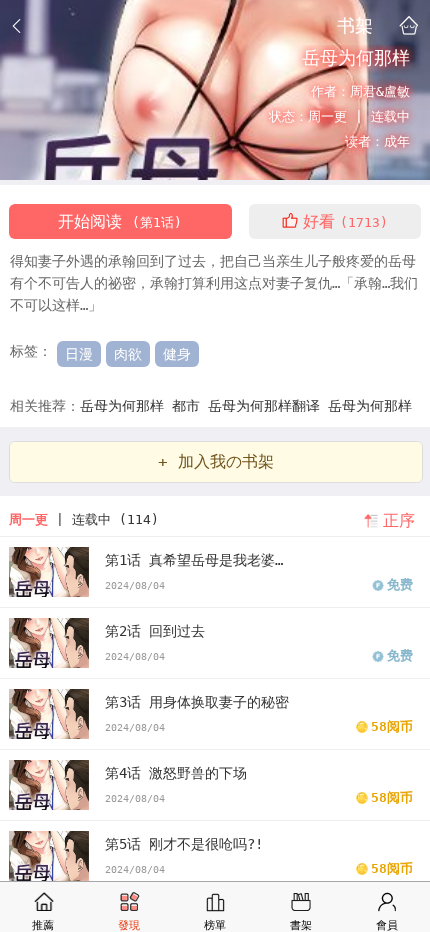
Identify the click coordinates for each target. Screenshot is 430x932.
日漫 (79, 354)
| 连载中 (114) (84, 519)
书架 (355, 25)
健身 (177, 354)
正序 (399, 520)
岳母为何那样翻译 (268, 406)
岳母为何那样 (126, 406)
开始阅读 (120, 221)
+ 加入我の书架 (216, 461)
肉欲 (128, 354)
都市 (190, 406)
